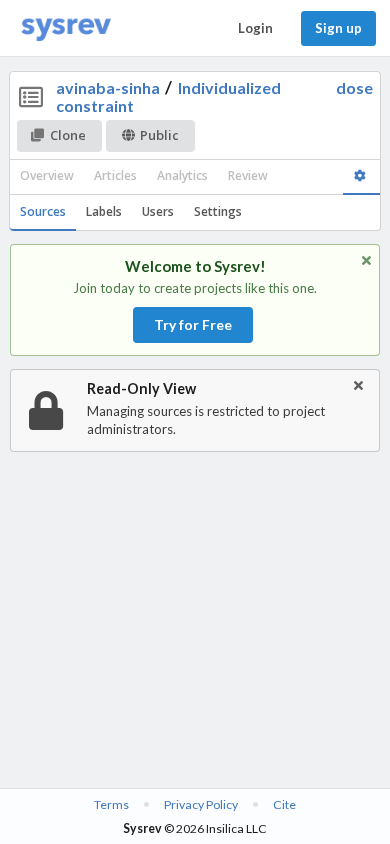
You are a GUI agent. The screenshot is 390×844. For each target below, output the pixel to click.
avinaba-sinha (108, 87)
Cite (284, 804)
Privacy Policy (201, 804)
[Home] (66, 28)
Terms (111, 804)
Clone (68, 135)
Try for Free (193, 324)
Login (255, 28)
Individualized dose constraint (215, 96)
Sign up (338, 28)
